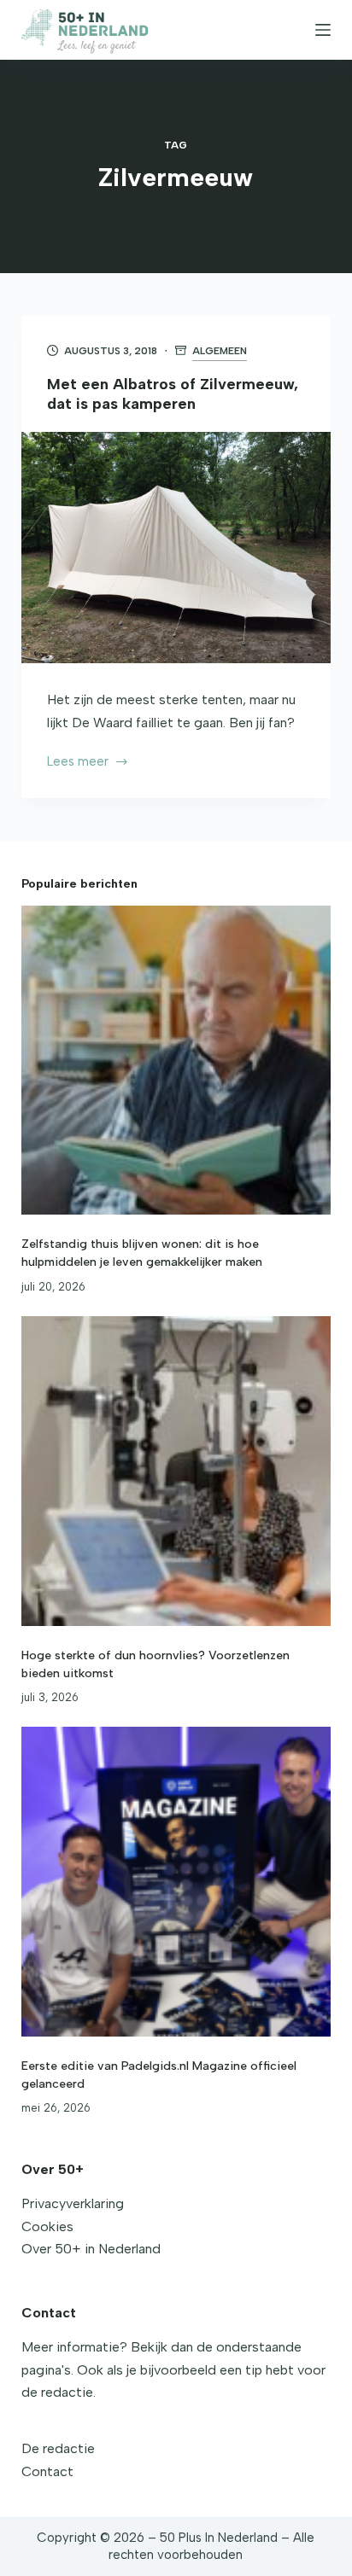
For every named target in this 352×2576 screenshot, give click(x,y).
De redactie (58, 2448)
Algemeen (220, 351)
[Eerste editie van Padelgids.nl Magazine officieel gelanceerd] (176, 1882)
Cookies (47, 2226)
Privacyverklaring (73, 2203)
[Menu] (323, 30)
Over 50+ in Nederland (91, 2249)
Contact (47, 2471)
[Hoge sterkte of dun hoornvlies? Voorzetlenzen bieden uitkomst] (176, 1471)
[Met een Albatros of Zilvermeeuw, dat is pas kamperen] (176, 548)
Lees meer (85, 763)
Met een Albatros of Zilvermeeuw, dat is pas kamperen (173, 394)
